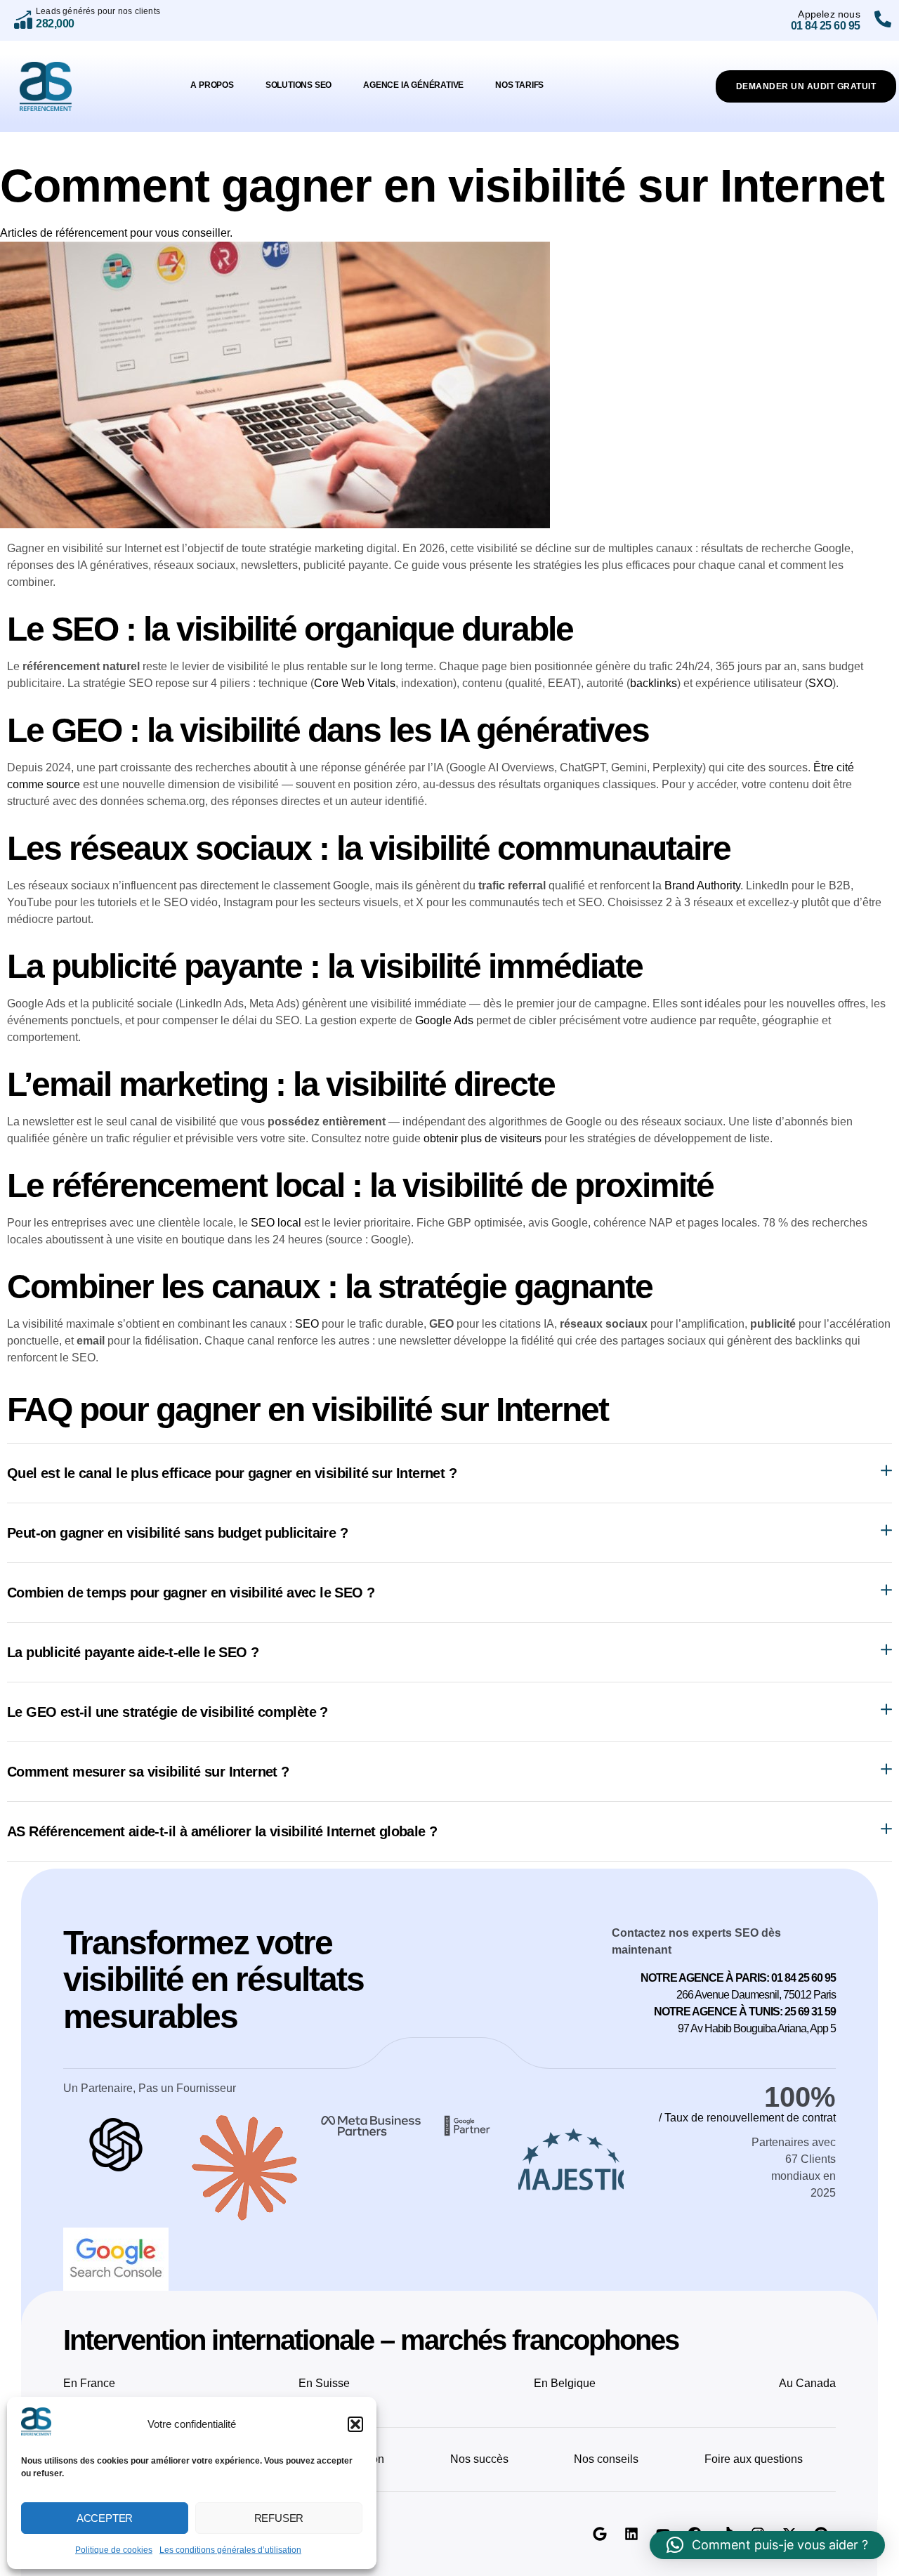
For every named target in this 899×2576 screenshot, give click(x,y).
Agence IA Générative (413, 85)
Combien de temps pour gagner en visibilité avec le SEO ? (191, 1593)
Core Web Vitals (355, 683)
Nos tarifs (519, 85)
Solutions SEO (298, 85)
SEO (307, 1324)
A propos (212, 85)
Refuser (279, 2518)
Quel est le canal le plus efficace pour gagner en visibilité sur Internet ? (232, 1473)
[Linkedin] (631, 2534)
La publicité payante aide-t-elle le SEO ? (133, 1652)
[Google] (600, 2534)
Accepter (105, 2518)
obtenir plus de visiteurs (483, 1138)
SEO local (276, 1223)
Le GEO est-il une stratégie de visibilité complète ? (168, 1712)
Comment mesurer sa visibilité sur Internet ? (148, 1772)
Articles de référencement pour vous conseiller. (116, 233)
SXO (820, 683)
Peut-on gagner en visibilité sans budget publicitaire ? (177, 1533)
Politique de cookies (114, 2550)
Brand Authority (702, 885)
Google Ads (444, 1020)
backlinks (654, 683)
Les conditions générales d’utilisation (230, 2550)
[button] (355, 2424)
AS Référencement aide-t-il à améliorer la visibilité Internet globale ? (222, 1831)
